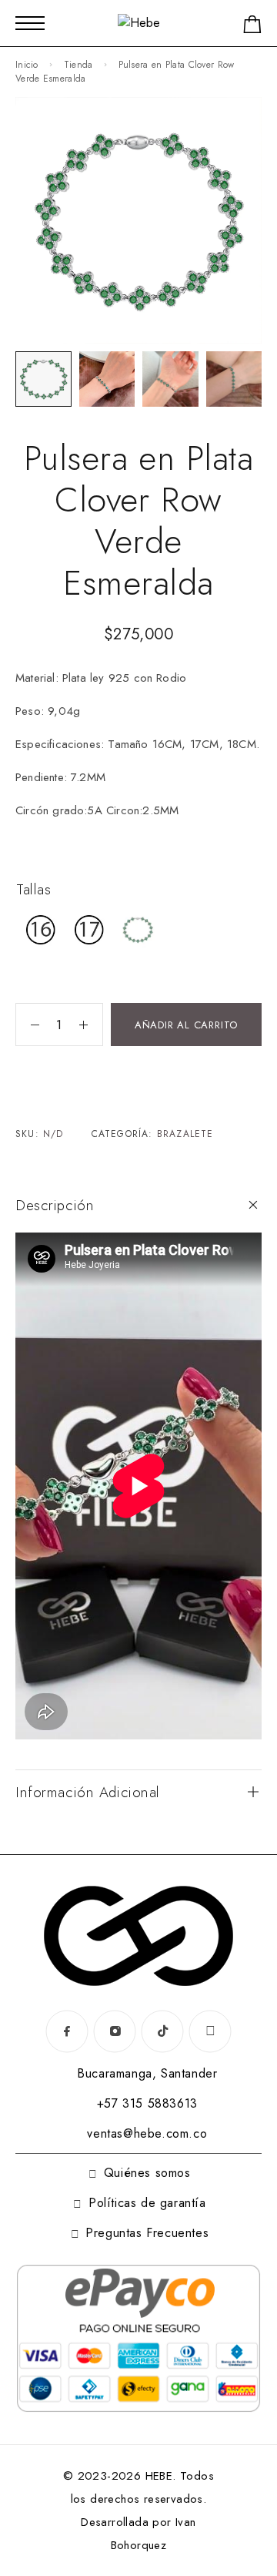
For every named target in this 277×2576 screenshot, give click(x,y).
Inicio (27, 65)
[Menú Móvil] (30, 23)
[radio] (41, 930)
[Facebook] (67, 2031)
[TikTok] (162, 2031)
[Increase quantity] (91, 1025)
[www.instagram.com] (210, 2031)
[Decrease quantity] (28, 1025)
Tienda (78, 65)
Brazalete (185, 1134)
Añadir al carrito (186, 1025)
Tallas (33, 889)
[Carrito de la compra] (252, 27)
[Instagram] (115, 2031)
